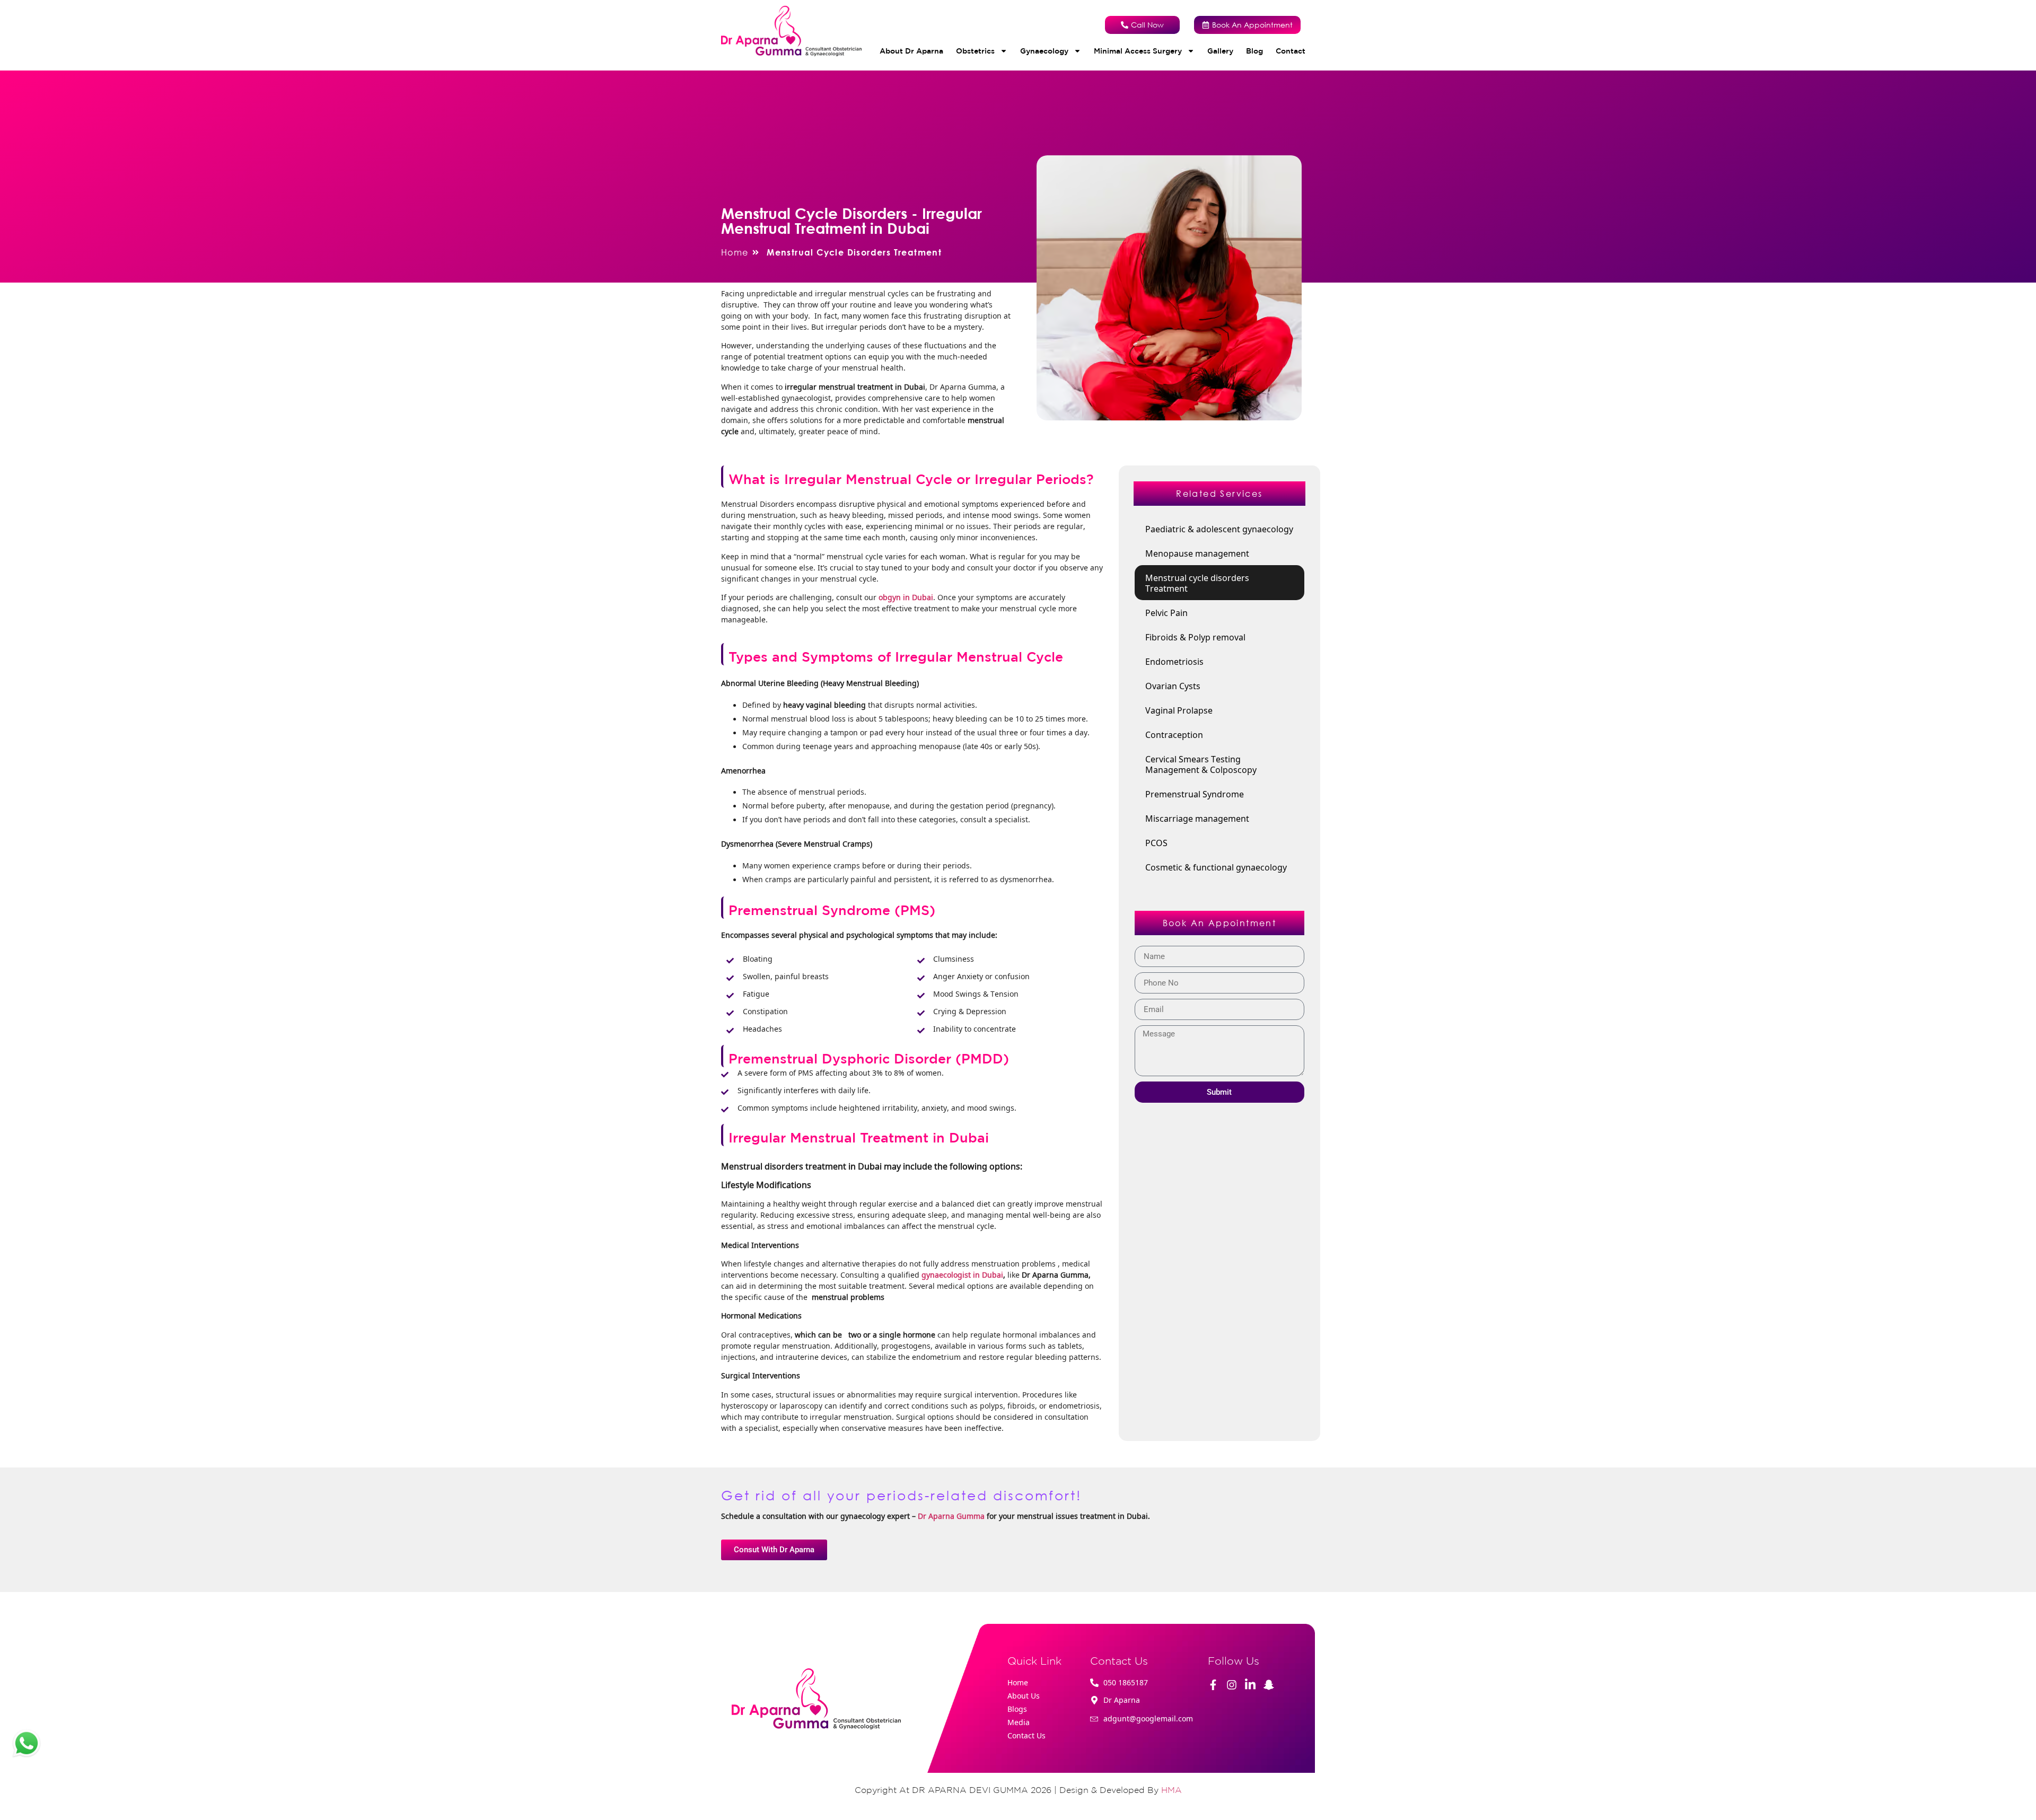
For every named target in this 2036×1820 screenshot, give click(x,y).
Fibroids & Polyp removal (1195, 637)
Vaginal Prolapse (1179, 710)
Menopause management (1197, 553)
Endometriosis (1174, 661)
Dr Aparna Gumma (951, 1516)
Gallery (1220, 51)
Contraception (1174, 734)
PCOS (1156, 842)
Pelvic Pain (1166, 612)
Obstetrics (975, 51)
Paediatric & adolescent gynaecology (1219, 529)
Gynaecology (1044, 51)
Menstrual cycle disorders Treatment (1198, 583)
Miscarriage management (1197, 818)
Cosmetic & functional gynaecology (1216, 867)
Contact (1291, 51)
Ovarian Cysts (1173, 685)
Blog (1254, 51)
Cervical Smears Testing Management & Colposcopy (1201, 764)
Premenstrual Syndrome (1195, 794)
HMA (1171, 1790)
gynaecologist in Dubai (962, 1274)
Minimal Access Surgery (1138, 51)
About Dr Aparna (911, 51)
